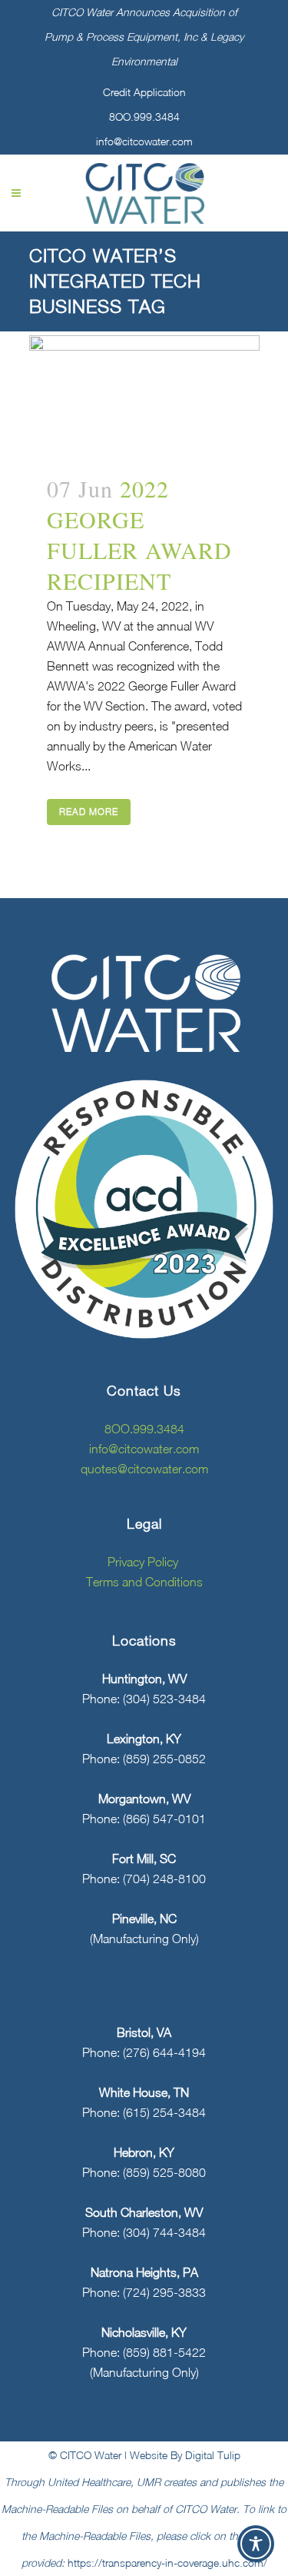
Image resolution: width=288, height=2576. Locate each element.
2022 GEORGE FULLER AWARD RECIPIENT (139, 534)
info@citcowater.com (144, 141)
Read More (89, 812)
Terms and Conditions (144, 1582)
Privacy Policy (144, 1562)
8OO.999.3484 (144, 116)
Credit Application (144, 92)
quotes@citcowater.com (144, 1469)
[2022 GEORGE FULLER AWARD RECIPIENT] (144, 395)
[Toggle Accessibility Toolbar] (256, 2544)
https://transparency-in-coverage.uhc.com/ (167, 2563)
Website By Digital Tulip (185, 2455)
